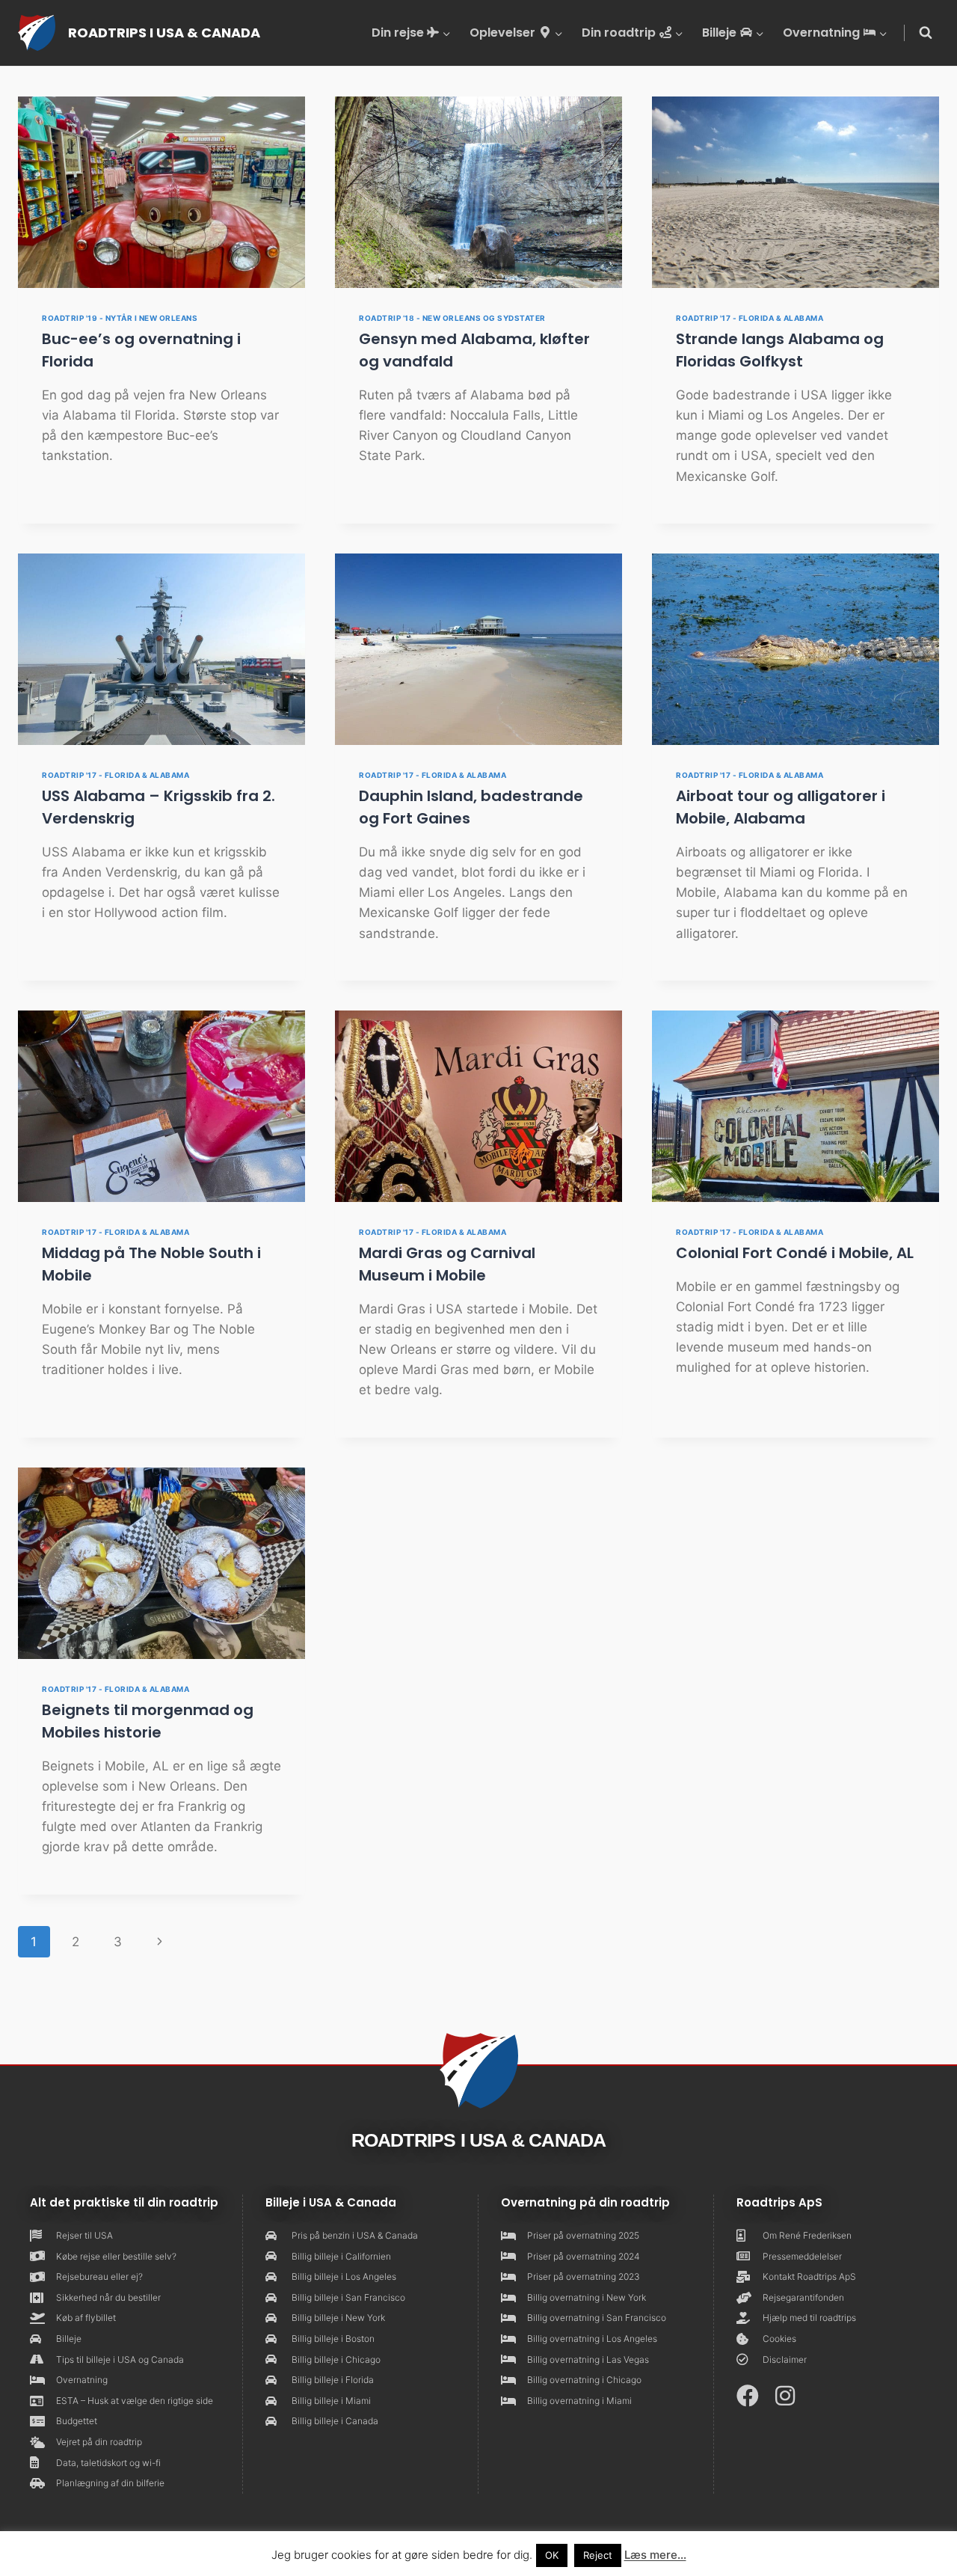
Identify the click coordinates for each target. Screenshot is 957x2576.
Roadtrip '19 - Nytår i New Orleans (120, 318)
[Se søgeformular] (926, 33)
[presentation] (161, 192)
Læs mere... (655, 2555)
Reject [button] (598, 2555)
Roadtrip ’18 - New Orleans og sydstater (452, 318)
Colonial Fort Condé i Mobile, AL (795, 1253)
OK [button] (552, 2555)
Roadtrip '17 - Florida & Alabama (750, 318)
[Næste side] (160, 1942)
